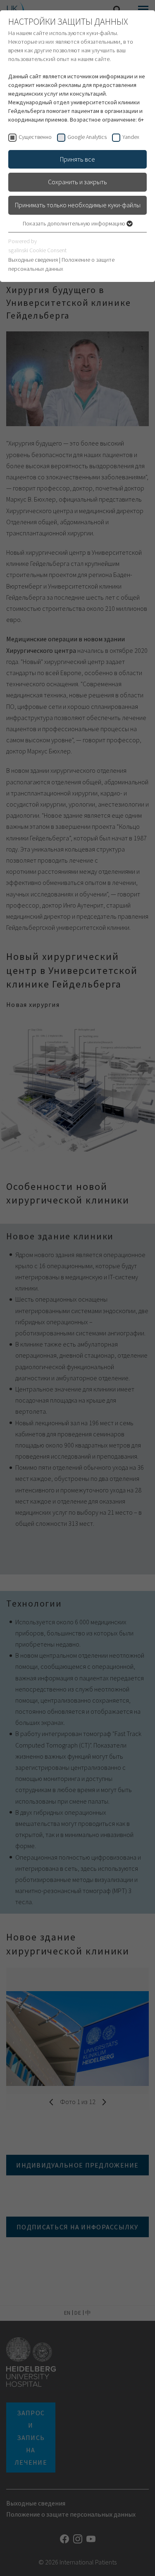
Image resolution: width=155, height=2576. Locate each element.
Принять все (77, 159)
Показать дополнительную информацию (75, 223)
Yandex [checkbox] (131, 137)
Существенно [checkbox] (35, 137)
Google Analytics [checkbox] (87, 137)
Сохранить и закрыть (77, 182)
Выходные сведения (33, 260)
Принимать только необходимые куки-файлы (78, 205)
